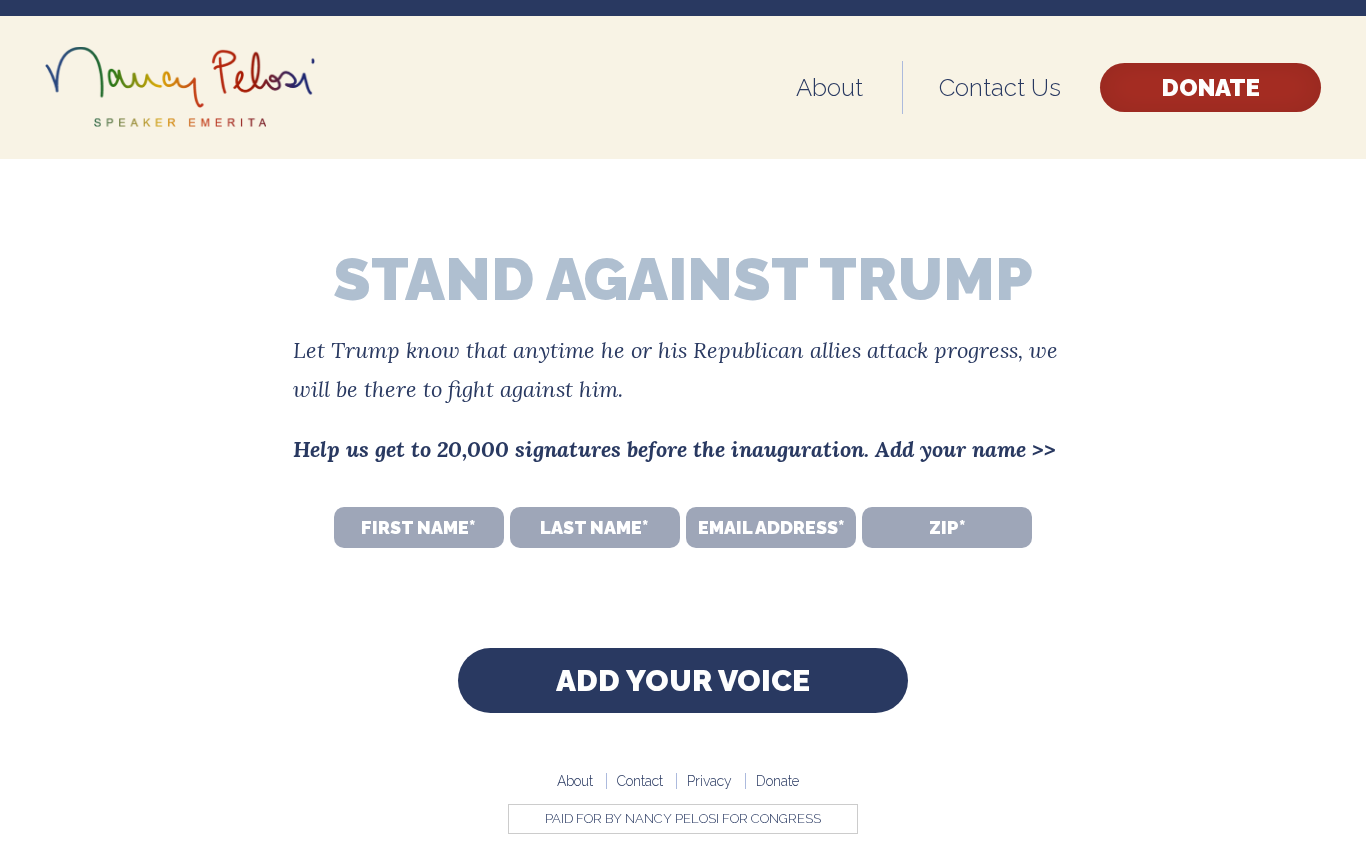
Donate (1211, 87)
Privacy (709, 781)
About (829, 87)
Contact (640, 781)
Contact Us (1000, 87)
